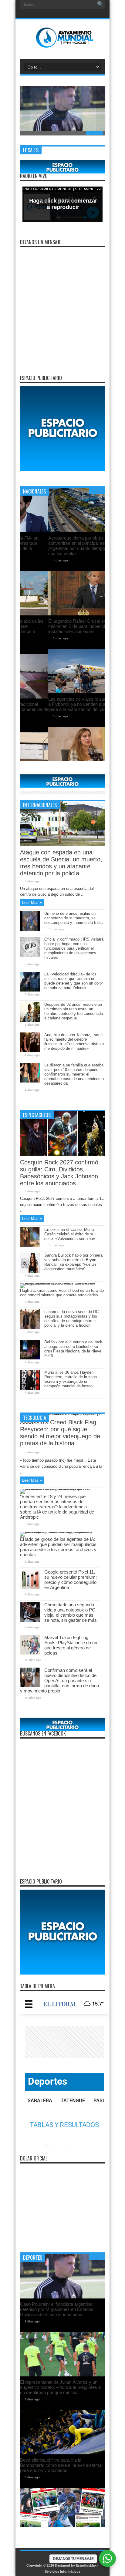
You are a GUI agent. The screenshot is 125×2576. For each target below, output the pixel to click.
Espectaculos (37, 1115)
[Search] (100, 5)
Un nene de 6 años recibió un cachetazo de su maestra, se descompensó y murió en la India (73, 918)
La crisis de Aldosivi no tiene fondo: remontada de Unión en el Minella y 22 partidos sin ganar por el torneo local (58, 2309)
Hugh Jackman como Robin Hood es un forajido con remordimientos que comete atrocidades (62, 1293)
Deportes (33, 2258)
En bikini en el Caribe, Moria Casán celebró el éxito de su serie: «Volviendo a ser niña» (70, 1234)
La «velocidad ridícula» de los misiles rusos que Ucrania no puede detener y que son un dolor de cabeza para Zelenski (74, 981)
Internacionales (40, 805)
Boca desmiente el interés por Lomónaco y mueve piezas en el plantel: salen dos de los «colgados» (62, 2464)
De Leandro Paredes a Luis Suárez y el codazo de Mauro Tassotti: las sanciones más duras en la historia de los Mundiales (61, 2347)
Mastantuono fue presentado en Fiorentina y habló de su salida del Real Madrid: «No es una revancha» (62, 2386)
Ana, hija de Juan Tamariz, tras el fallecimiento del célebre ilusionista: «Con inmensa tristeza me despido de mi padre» (74, 1042)
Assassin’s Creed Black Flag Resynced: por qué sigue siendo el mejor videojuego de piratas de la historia (60, 1433)
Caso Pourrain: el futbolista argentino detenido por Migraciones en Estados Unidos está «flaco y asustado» (60, 108)
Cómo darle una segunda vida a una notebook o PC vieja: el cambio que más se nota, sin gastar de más (71, 1612)
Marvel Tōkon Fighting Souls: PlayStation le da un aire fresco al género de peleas (71, 1645)
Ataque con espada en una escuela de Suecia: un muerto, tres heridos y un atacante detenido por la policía (61, 863)
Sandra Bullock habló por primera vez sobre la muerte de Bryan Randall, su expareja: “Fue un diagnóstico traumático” (73, 1262)
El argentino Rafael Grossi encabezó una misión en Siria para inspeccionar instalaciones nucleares (61, 626)
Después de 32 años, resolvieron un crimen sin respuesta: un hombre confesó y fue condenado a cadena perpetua (74, 1011)
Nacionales (34, 491)
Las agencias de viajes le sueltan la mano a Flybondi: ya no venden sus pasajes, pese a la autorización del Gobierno (61, 704)
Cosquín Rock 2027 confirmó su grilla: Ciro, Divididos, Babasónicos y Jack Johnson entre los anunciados (59, 1173)
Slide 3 (62, 133)
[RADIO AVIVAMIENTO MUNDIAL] (63, 44)
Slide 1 (29, 133)
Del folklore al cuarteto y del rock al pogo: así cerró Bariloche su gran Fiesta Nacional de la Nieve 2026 (73, 1349)
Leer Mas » (32, 902)
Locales (31, 150)
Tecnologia (35, 1418)
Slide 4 (79, 133)
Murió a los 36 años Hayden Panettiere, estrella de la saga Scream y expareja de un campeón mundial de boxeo (71, 1379)
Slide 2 (46, 133)
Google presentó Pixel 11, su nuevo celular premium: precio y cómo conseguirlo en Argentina (71, 1580)
